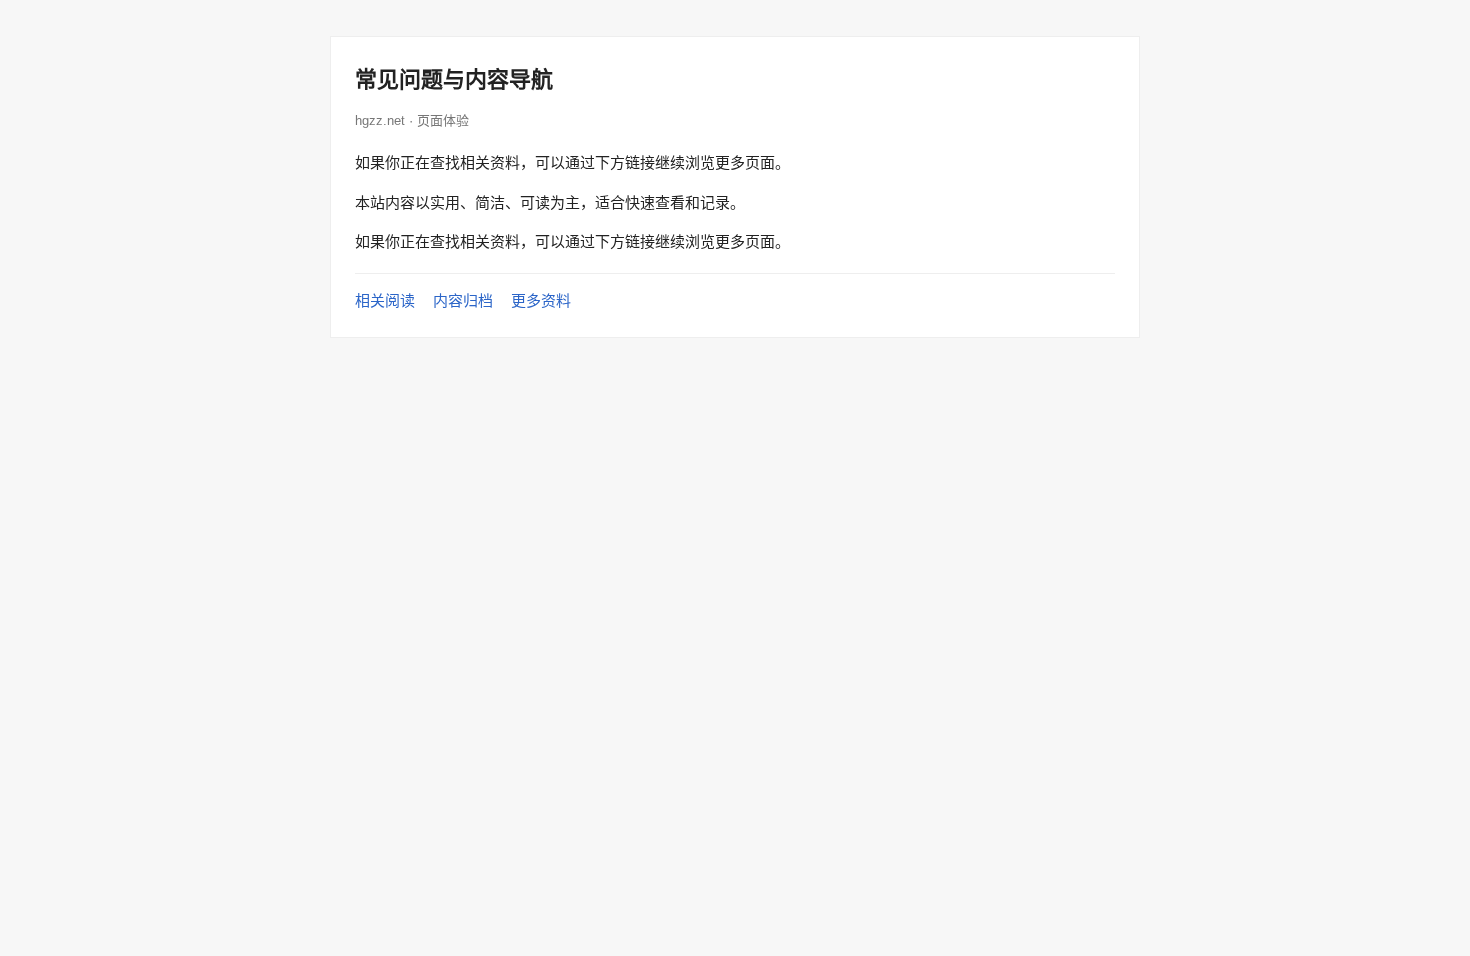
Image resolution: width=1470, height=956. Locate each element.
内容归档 (463, 300)
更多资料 (541, 300)
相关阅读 (385, 300)
